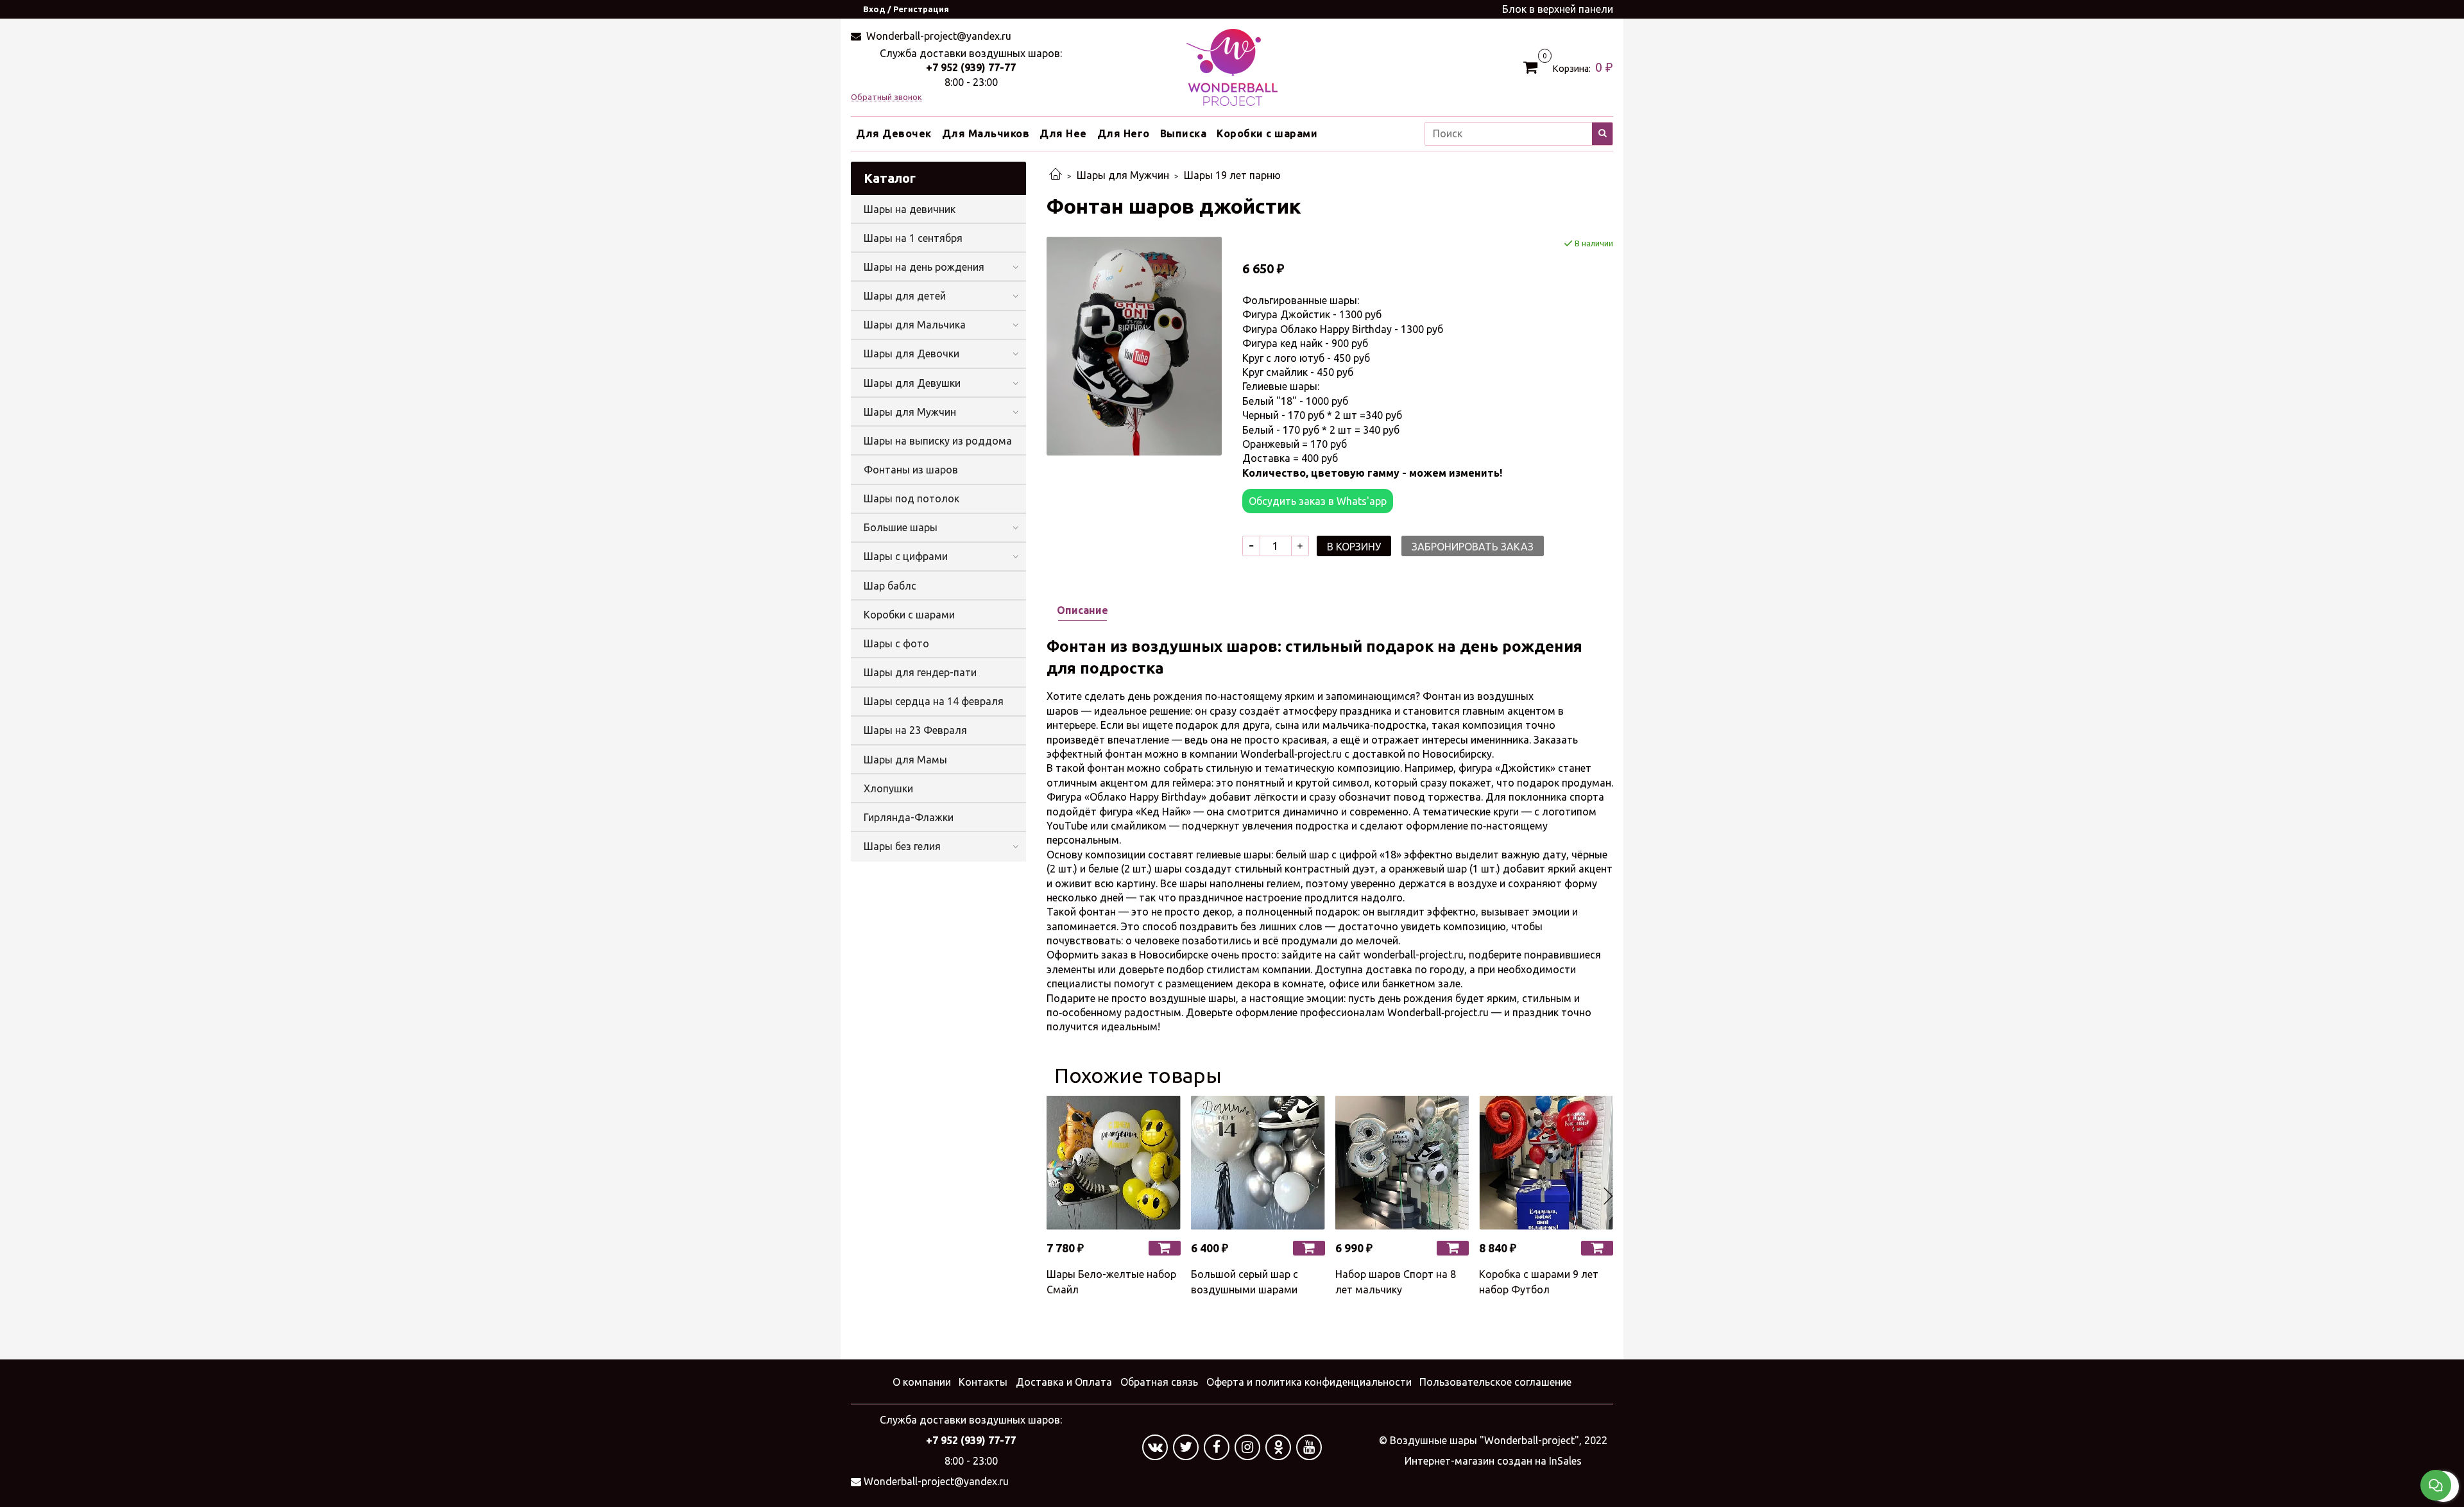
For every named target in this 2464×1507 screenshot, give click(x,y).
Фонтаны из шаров (911, 470)
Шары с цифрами (906, 556)
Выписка (1184, 133)
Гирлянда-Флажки (909, 817)
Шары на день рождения (924, 267)
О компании (922, 1382)
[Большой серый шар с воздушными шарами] (1258, 1163)
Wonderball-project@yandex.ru (937, 36)
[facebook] (1217, 1447)
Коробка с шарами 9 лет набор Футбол (1539, 1282)
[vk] (1155, 1447)
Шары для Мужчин (1123, 175)
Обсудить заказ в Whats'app (1318, 501)
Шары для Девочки (911, 353)
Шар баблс (890, 586)
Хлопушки (888, 788)
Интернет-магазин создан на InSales (1493, 1461)
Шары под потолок (911, 498)
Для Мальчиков (986, 133)
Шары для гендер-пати (920, 672)
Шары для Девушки (912, 383)
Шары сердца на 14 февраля (934, 701)
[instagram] (1247, 1447)
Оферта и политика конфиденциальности (1309, 1382)
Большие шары (901, 527)
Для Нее (1063, 133)
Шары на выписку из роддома (938, 441)
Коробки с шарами (1267, 133)
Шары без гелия (902, 846)
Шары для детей (905, 296)
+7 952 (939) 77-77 (971, 67)
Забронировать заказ (1473, 547)
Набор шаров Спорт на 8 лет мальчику (1396, 1282)
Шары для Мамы (905, 760)
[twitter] (1186, 1447)
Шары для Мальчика (915, 325)
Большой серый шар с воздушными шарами (1245, 1282)
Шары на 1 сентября (913, 238)
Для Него (1124, 133)
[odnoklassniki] (1278, 1447)
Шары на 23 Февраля (915, 730)
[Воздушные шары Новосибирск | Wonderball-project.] (1232, 66)
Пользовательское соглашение (1495, 1382)
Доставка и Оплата (1064, 1382)
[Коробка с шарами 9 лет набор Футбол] (1546, 1163)
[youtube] (1309, 1447)
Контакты (983, 1382)
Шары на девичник (910, 209)
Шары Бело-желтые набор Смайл (1111, 1282)
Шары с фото (896, 643)
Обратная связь (1159, 1382)
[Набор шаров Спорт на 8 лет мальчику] (1402, 1163)
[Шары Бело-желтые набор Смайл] (1114, 1163)
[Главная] (1056, 175)
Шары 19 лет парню (1232, 175)
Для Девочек (894, 133)
